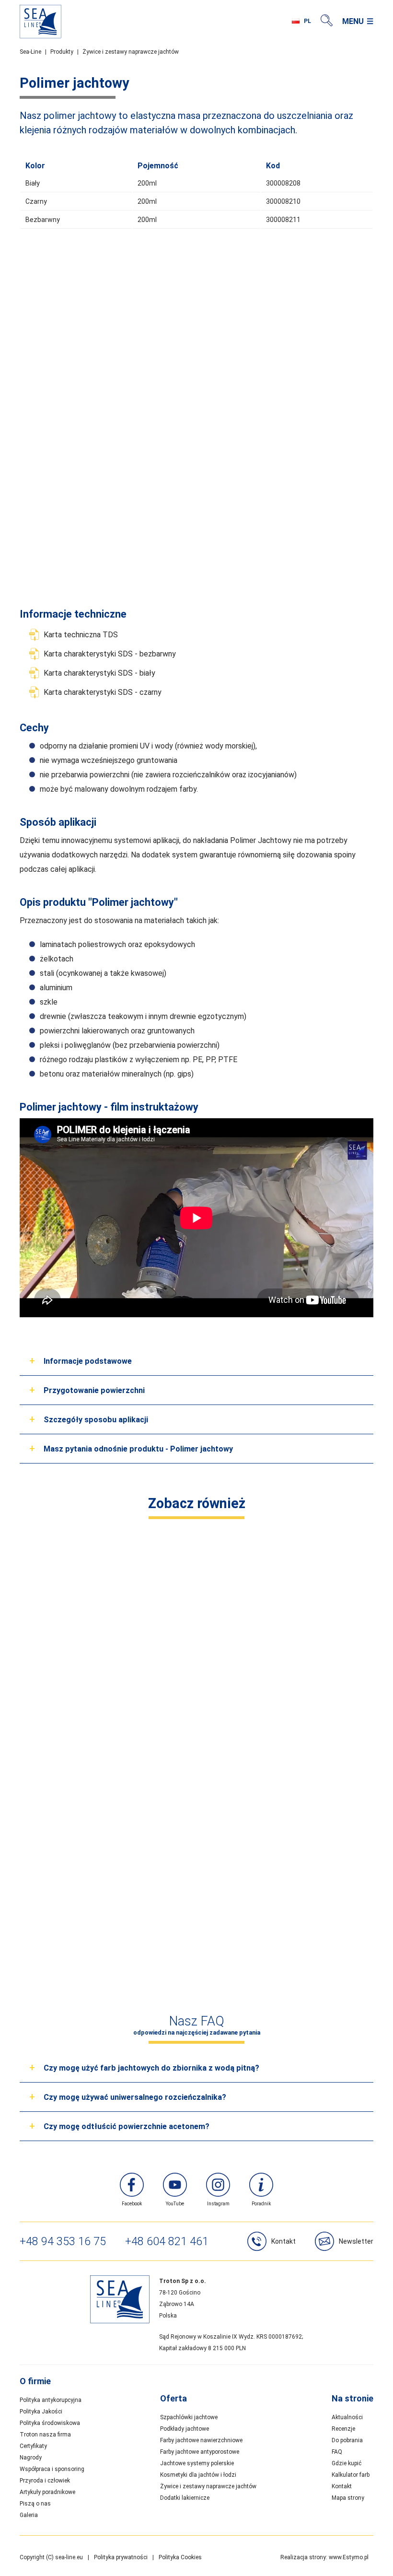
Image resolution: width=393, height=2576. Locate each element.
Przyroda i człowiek (45, 2481)
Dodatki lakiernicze (185, 2498)
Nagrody (31, 2458)
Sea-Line (30, 52)
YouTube (175, 2204)
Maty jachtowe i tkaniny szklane (287, 1693)
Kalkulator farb (351, 2475)
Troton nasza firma (45, 2435)
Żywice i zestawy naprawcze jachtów (131, 52)
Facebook (132, 2204)
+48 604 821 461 (167, 2241)
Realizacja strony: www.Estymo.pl (324, 2557)
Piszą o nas (35, 2504)
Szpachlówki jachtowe (189, 2417)
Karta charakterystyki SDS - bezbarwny (110, 654)
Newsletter (356, 2241)
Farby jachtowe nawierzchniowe (201, 2440)
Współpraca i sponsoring (52, 2469)
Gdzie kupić (347, 2463)
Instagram (218, 2204)
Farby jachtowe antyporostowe (200, 2452)
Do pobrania (347, 2440)
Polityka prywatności (121, 2557)
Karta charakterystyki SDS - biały (99, 673)
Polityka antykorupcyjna (51, 2400)
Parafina (106, 1693)
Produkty (62, 52)
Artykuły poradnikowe (47, 2492)
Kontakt (283, 2241)
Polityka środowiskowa (50, 2423)
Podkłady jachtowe (185, 2429)
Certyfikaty (33, 2446)
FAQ (337, 2452)
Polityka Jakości (41, 2412)
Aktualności (347, 2417)
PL (307, 21)
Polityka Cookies (180, 2557)
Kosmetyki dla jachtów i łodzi (198, 2475)
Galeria (29, 2515)
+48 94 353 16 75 (63, 2241)
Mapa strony (348, 2498)
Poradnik (261, 2204)
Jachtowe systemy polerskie (197, 2463)
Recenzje (343, 2429)
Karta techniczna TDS (81, 635)
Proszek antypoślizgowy (196, 1930)
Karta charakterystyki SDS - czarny (103, 692)
